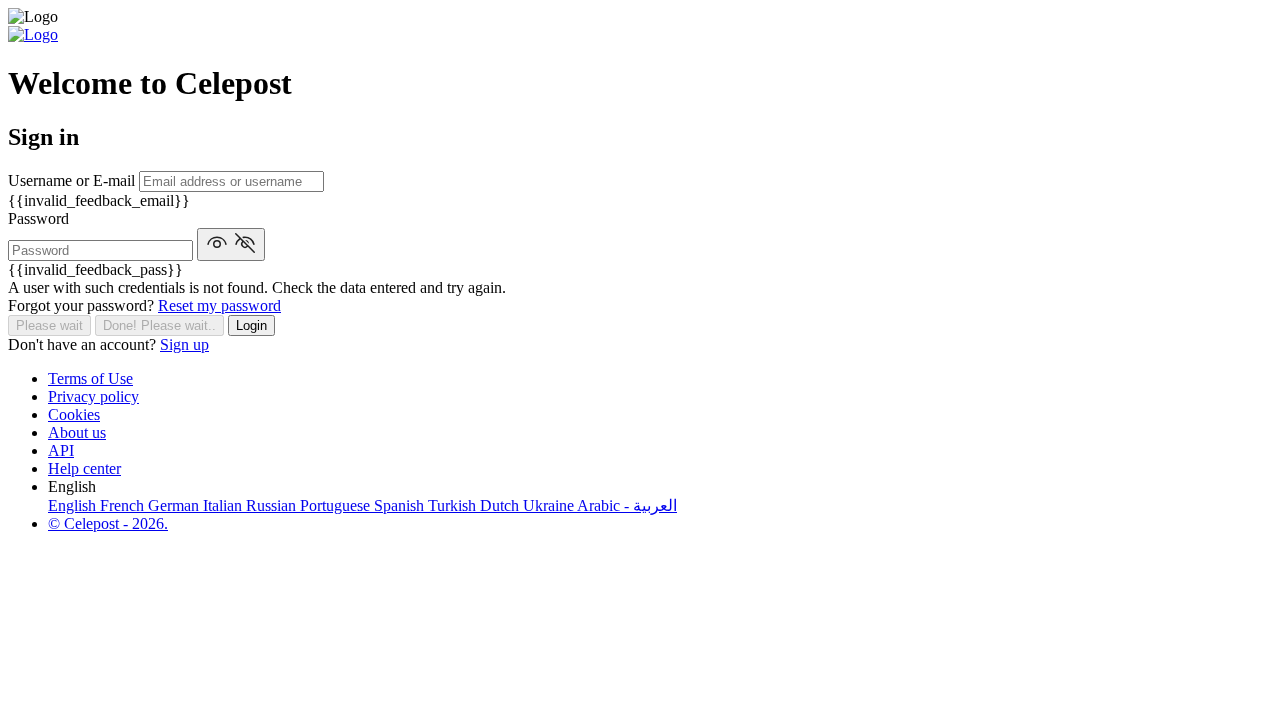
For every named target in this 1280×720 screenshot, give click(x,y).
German (175, 505)
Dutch (501, 505)
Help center (84, 468)
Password (38, 218)
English (74, 505)
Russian (273, 505)
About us (77, 432)
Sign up (184, 344)
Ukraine (550, 505)
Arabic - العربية (627, 505)
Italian (224, 505)
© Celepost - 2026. (108, 523)
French (124, 505)
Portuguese (337, 505)
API (61, 450)
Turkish (454, 505)
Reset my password (219, 305)
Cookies (74, 414)
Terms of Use (90, 378)
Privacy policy (93, 396)
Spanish (401, 505)
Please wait (49, 325)
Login (251, 325)
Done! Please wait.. (159, 325)
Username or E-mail (73, 180)
